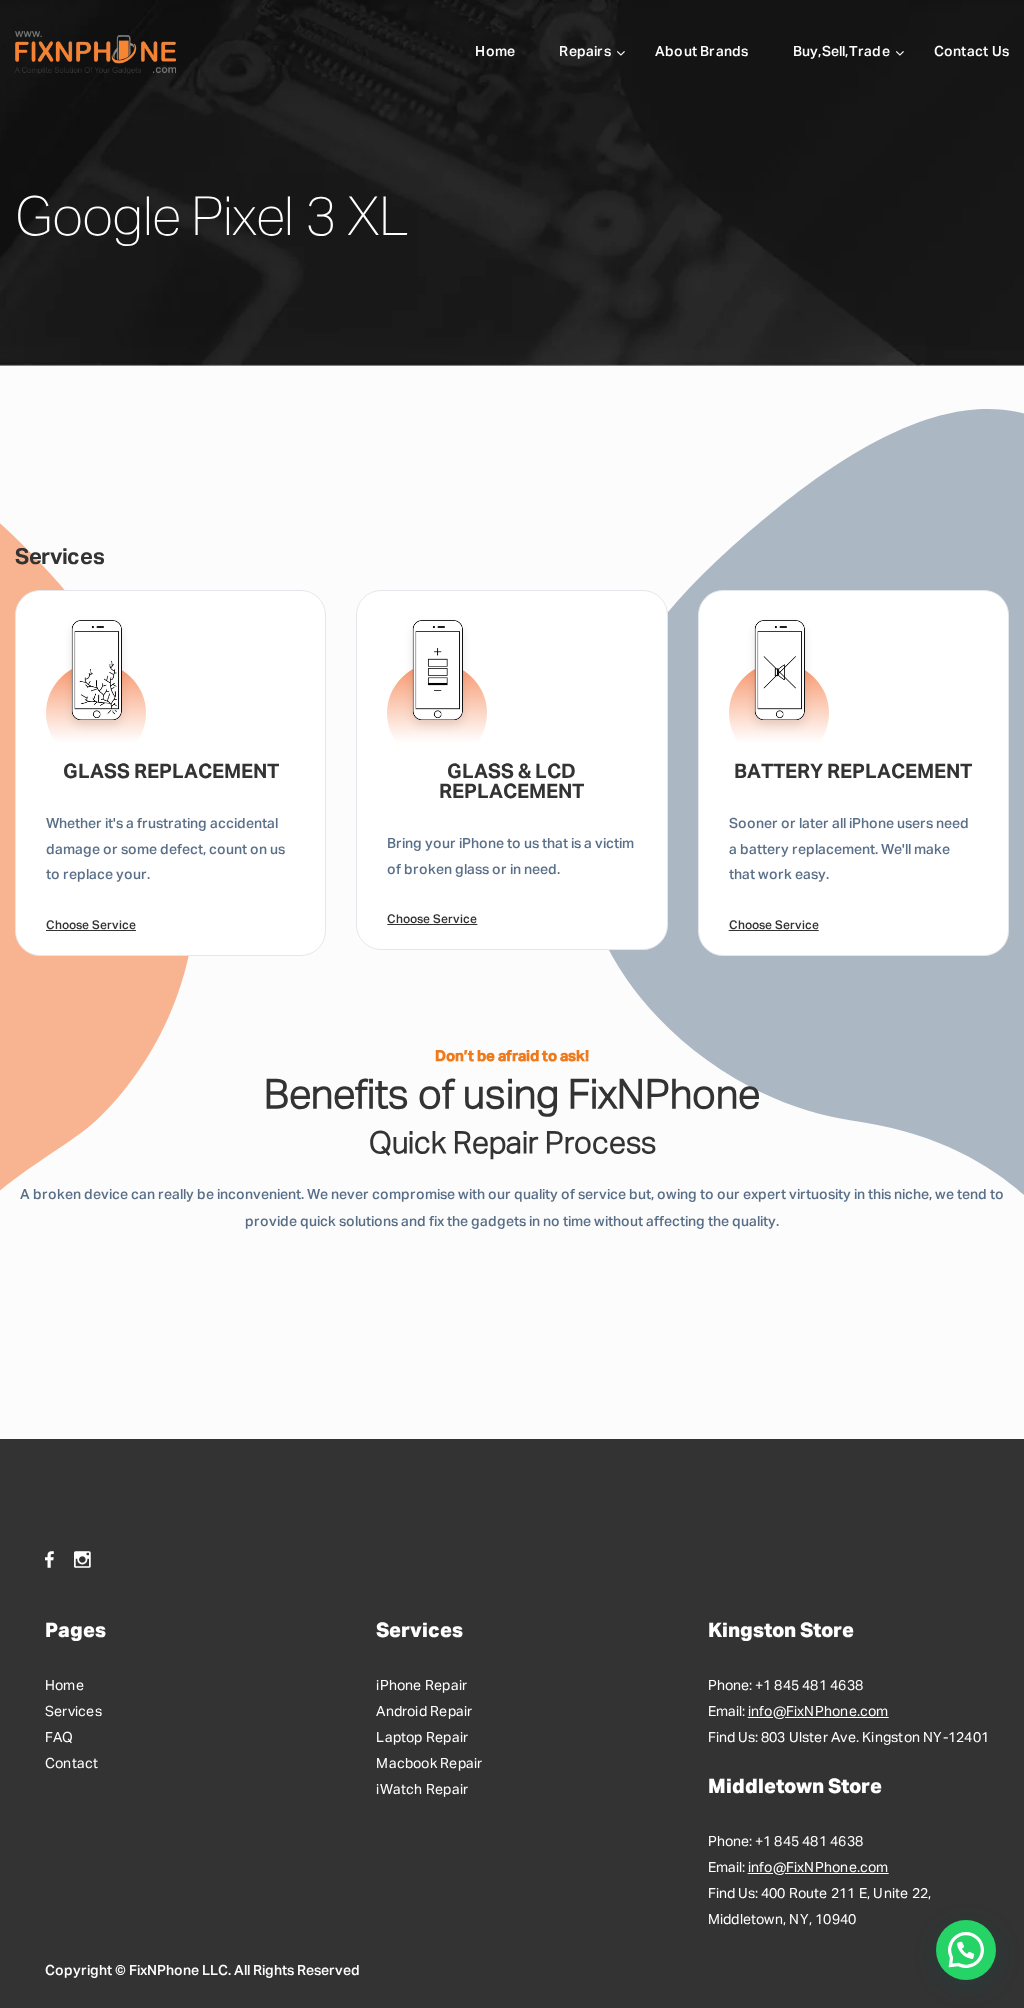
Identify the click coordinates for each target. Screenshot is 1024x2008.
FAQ (59, 1738)
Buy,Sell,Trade (841, 52)
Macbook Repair (429, 1764)
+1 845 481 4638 (809, 1686)
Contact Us (971, 52)
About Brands (702, 52)
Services (73, 1712)
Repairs (585, 52)
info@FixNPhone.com (818, 1712)
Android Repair (424, 1712)
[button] (966, 1950)
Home (495, 52)
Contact (72, 1764)
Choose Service (91, 926)
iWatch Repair (422, 1790)
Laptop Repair (422, 1738)
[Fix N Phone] (95, 52)
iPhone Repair (421, 1686)
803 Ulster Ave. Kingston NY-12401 (875, 1738)
